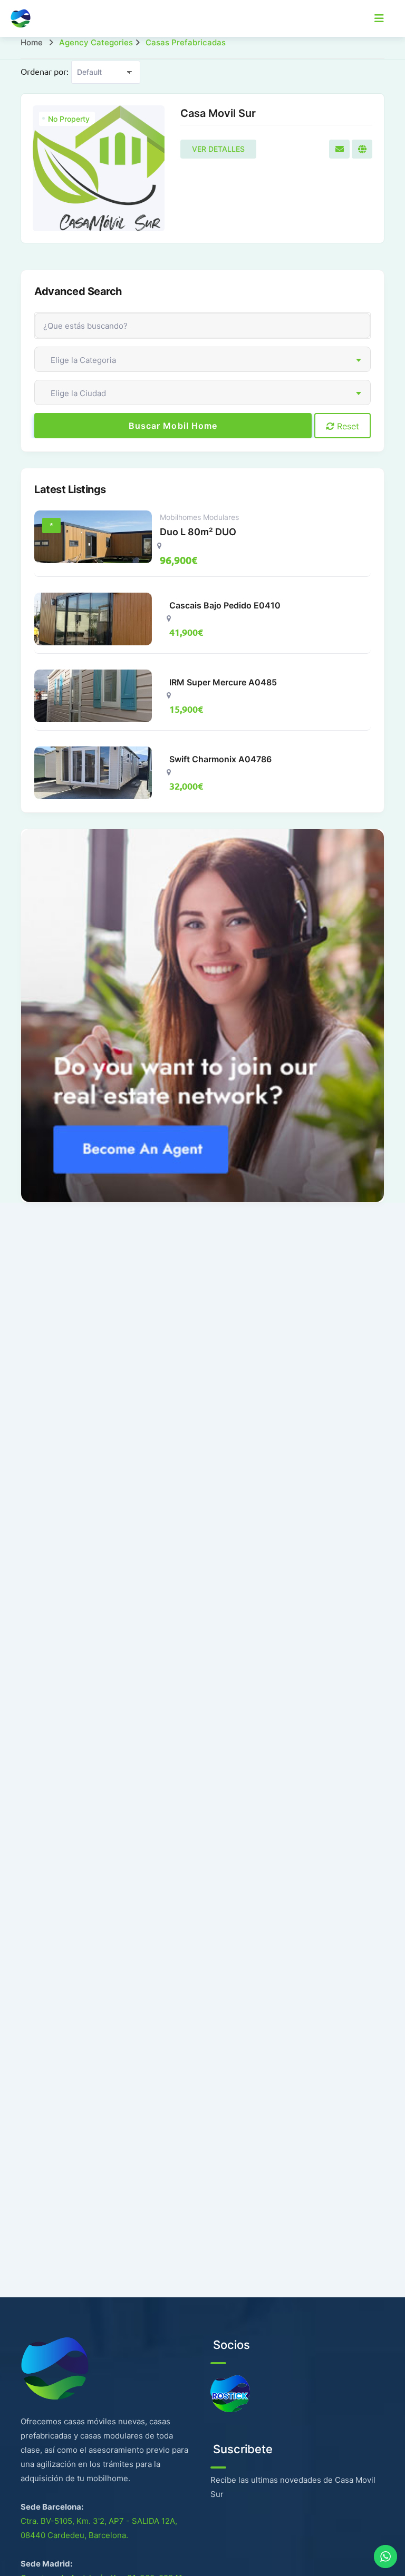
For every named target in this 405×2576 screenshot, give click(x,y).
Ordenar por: (45, 71)
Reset (347, 426)
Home (32, 42)
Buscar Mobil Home (173, 426)
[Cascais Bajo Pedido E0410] (93, 619)
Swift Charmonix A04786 (220, 759)
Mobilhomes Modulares (199, 517)
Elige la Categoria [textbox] (83, 360)
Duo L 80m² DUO (198, 532)
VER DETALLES (218, 149)
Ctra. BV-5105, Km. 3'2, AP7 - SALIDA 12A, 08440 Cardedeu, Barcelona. (99, 2528)
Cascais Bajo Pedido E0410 (225, 605)
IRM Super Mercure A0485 (223, 682)
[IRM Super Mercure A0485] (93, 696)
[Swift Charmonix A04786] (93, 773)
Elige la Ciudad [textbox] (78, 393)
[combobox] (202, 359)
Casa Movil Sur (218, 113)
